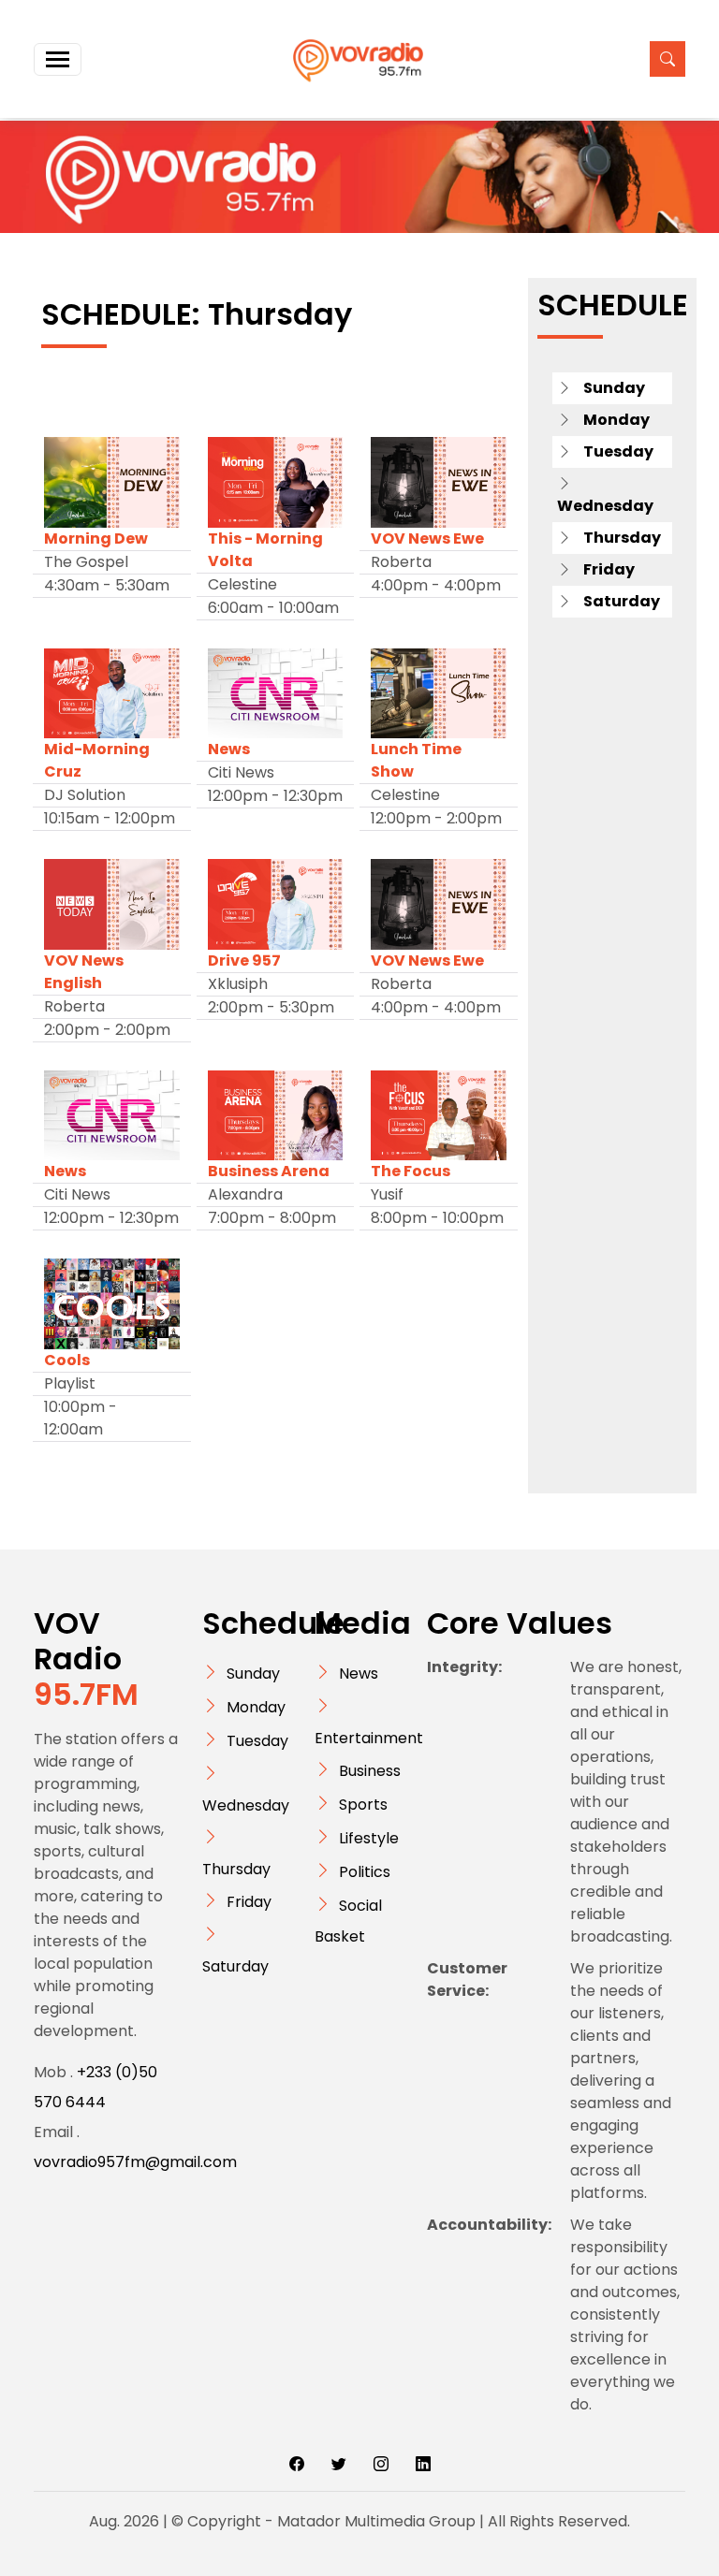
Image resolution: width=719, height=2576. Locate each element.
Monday (256, 1707)
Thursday (236, 1869)
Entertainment (369, 1738)
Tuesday (257, 1741)
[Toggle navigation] (58, 59)
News (359, 1674)
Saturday (235, 1966)
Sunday (253, 1674)
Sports (363, 1805)
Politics (365, 1872)
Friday (249, 1902)
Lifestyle (369, 1838)
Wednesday (246, 1805)
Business (370, 1771)
